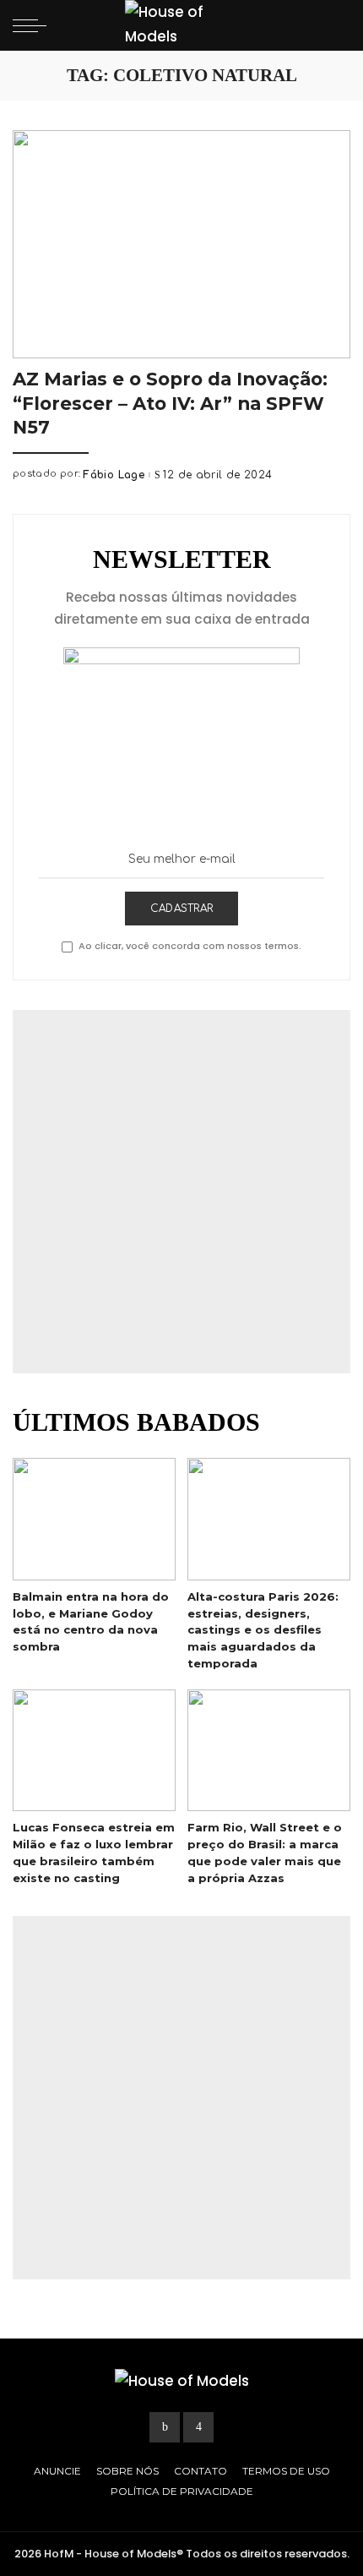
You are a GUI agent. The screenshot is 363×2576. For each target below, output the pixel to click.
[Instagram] (198, 2427)
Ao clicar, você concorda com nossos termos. (190, 946)
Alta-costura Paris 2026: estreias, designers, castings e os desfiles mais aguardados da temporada (263, 1630)
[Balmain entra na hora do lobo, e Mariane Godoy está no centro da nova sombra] (94, 1519)
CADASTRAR (181, 909)
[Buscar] (336, 25)
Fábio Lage (114, 475)
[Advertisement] (181, 1192)
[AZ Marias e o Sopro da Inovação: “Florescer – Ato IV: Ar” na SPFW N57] (181, 244)
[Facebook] (165, 2427)
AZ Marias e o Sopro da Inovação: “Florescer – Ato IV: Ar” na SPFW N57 (170, 403)
